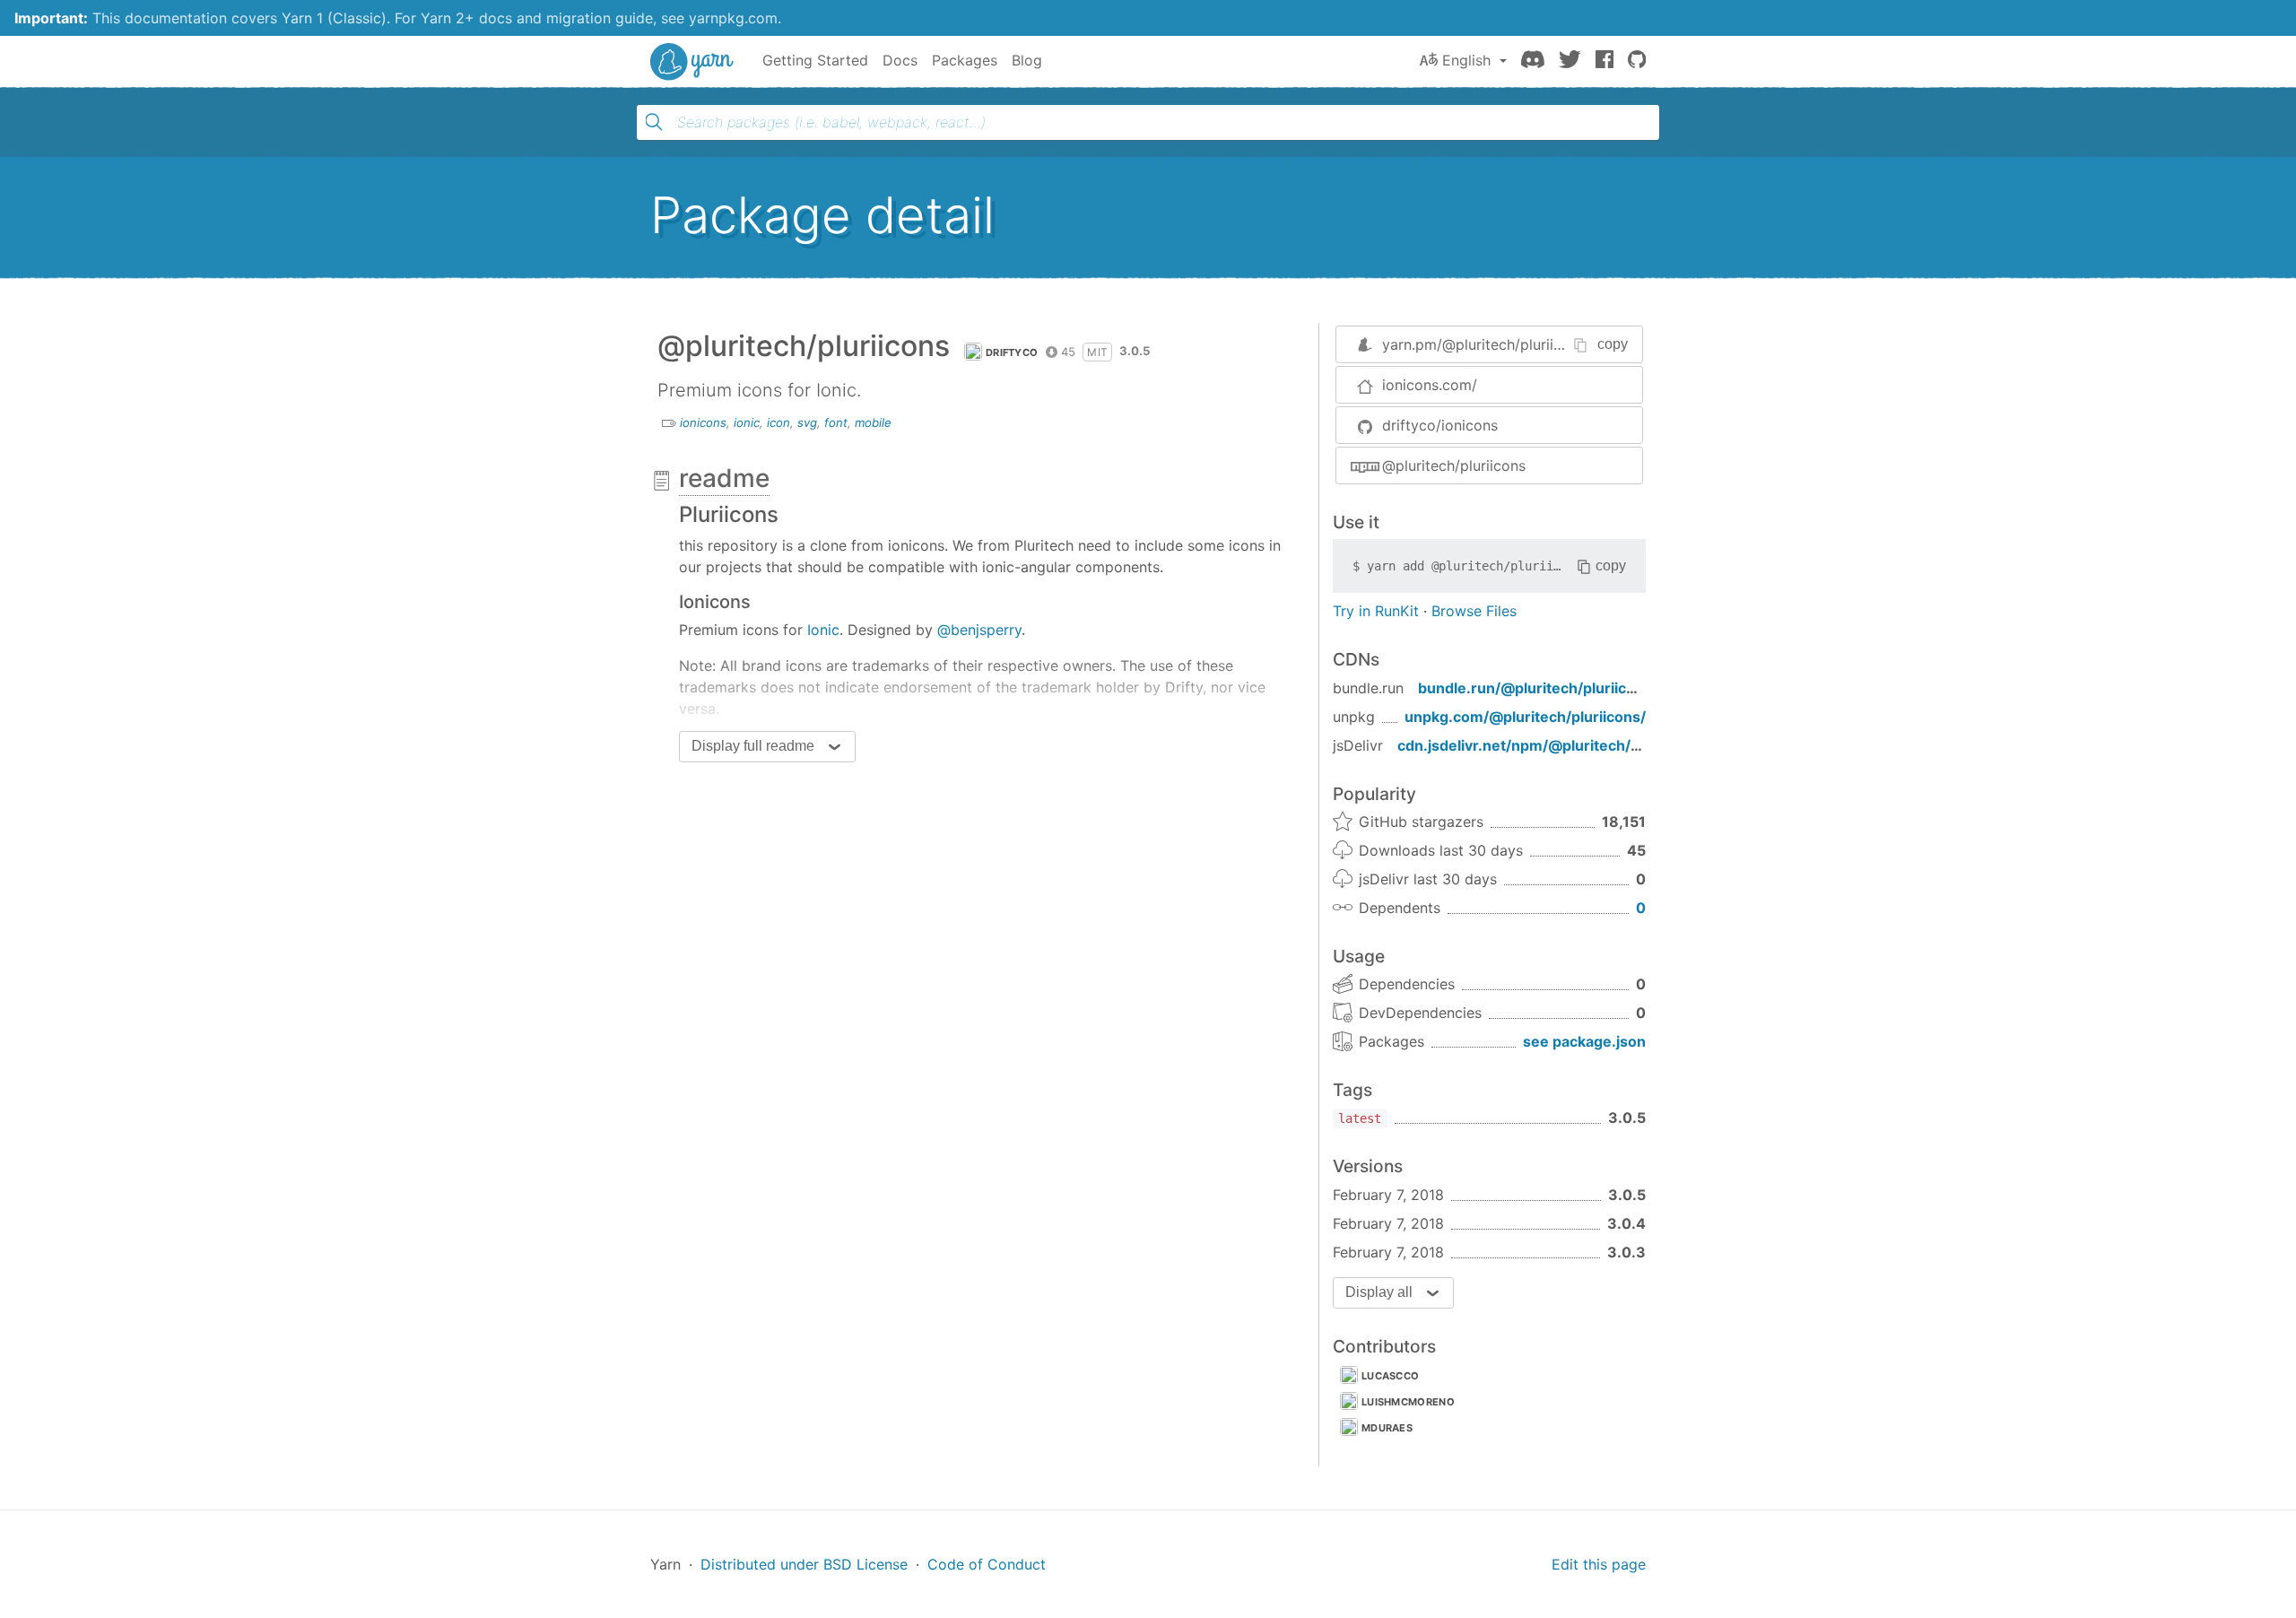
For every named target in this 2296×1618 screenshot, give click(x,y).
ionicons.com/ (1430, 385)
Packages (965, 60)
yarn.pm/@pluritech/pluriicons (1484, 344)
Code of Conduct (987, 1564)
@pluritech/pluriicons (1454, 465)
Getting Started (815, 60)
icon (778, 422)
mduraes (1387, 1428)
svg (807, 422)
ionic (747, 422)
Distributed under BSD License (804, 1564)
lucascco (1390, 1376)
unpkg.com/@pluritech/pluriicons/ (1525, 717)
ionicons (703, 422)
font (836, 422)
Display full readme (753, 746)
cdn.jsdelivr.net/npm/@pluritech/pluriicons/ (1551, 745)
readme (724, 478)
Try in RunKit (1376, 611)
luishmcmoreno (1408, 1402)
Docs (900, 60)
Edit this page (1599, 1564)
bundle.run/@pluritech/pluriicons (1535, 688)
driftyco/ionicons (1440, 425)
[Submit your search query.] (654, 122)
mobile (873, 422)
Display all (1379, 1292)
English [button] (1466, 60)
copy (1613, 344)
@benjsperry (979, 630)
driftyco (1012, 352)
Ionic (823, 630)
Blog (1027, 60)
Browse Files (1474, 611)
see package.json (1584, 1041)
